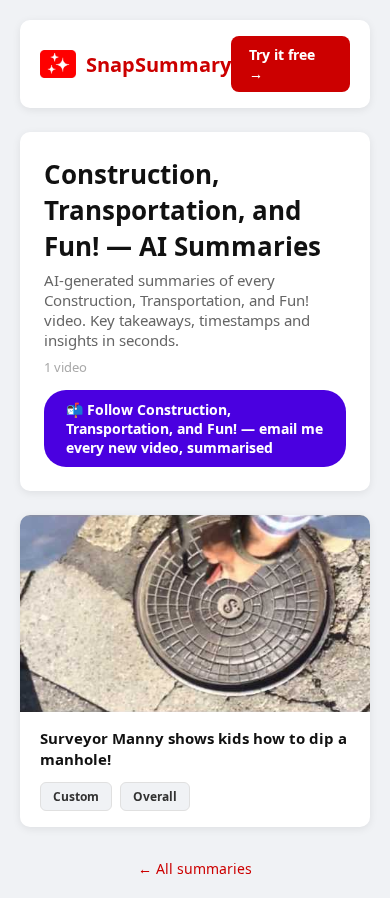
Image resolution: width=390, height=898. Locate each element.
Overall (155, 796)
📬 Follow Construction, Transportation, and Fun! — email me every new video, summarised (194, 428)
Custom (76, 796)
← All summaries (195, 868)
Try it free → (282, 64)
